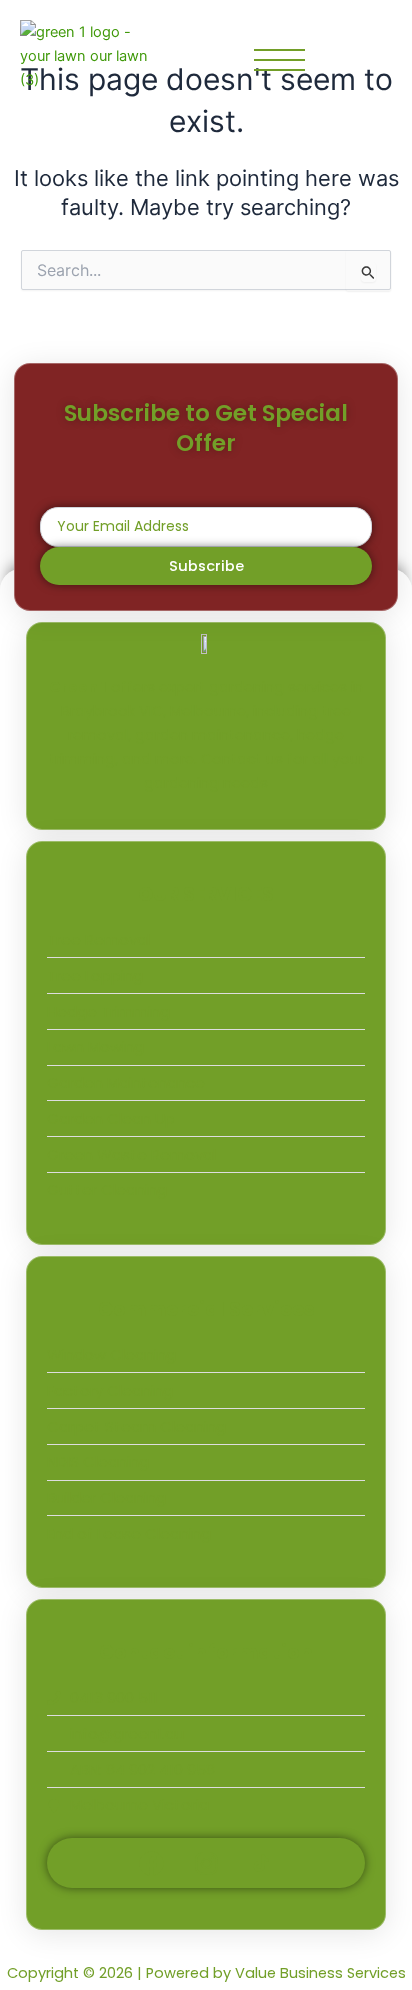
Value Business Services (320, 1973)
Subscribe (206, 566)
